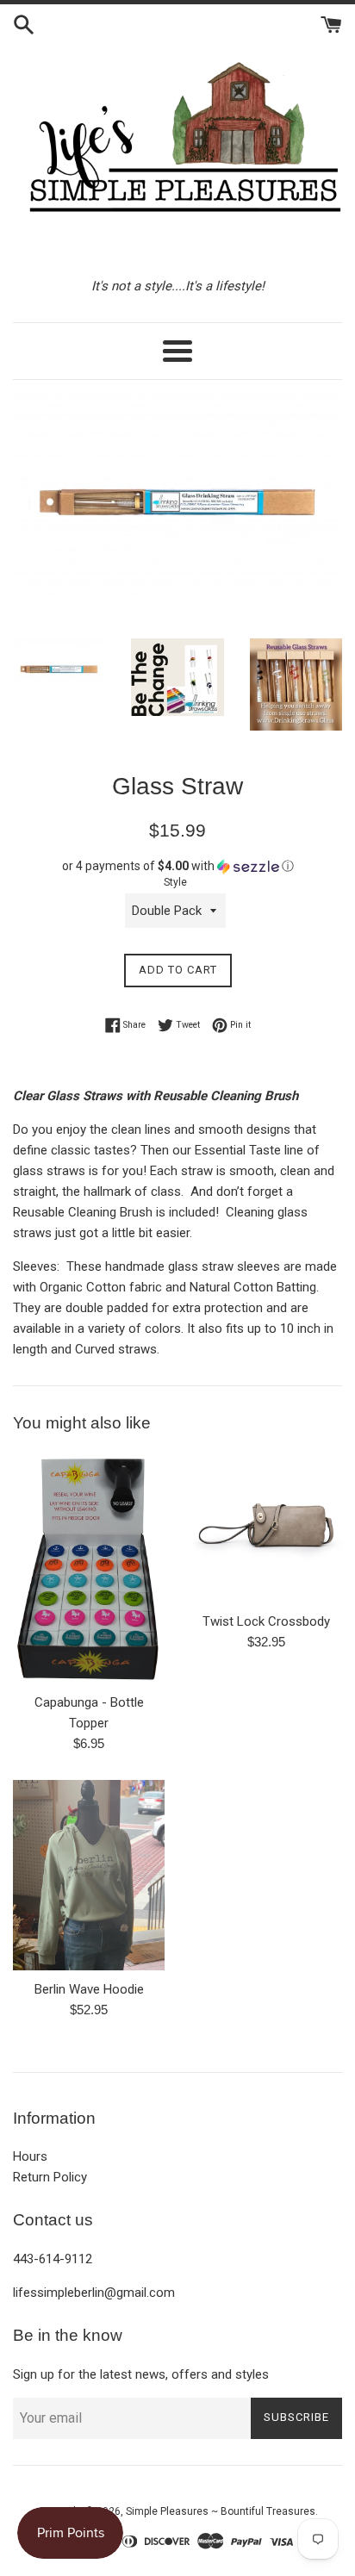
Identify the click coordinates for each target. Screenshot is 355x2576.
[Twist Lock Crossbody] (266, 1527)
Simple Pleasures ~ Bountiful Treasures (221, 2511)
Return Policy (50, 2177)
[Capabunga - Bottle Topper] (89, 1567)
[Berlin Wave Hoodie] (89, 1875)
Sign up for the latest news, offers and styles (141, 2374)
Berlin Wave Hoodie (89, 1989)
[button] (177, 866)
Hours (30, 2156)
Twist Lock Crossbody (266, 1621)
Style (175, 882)
